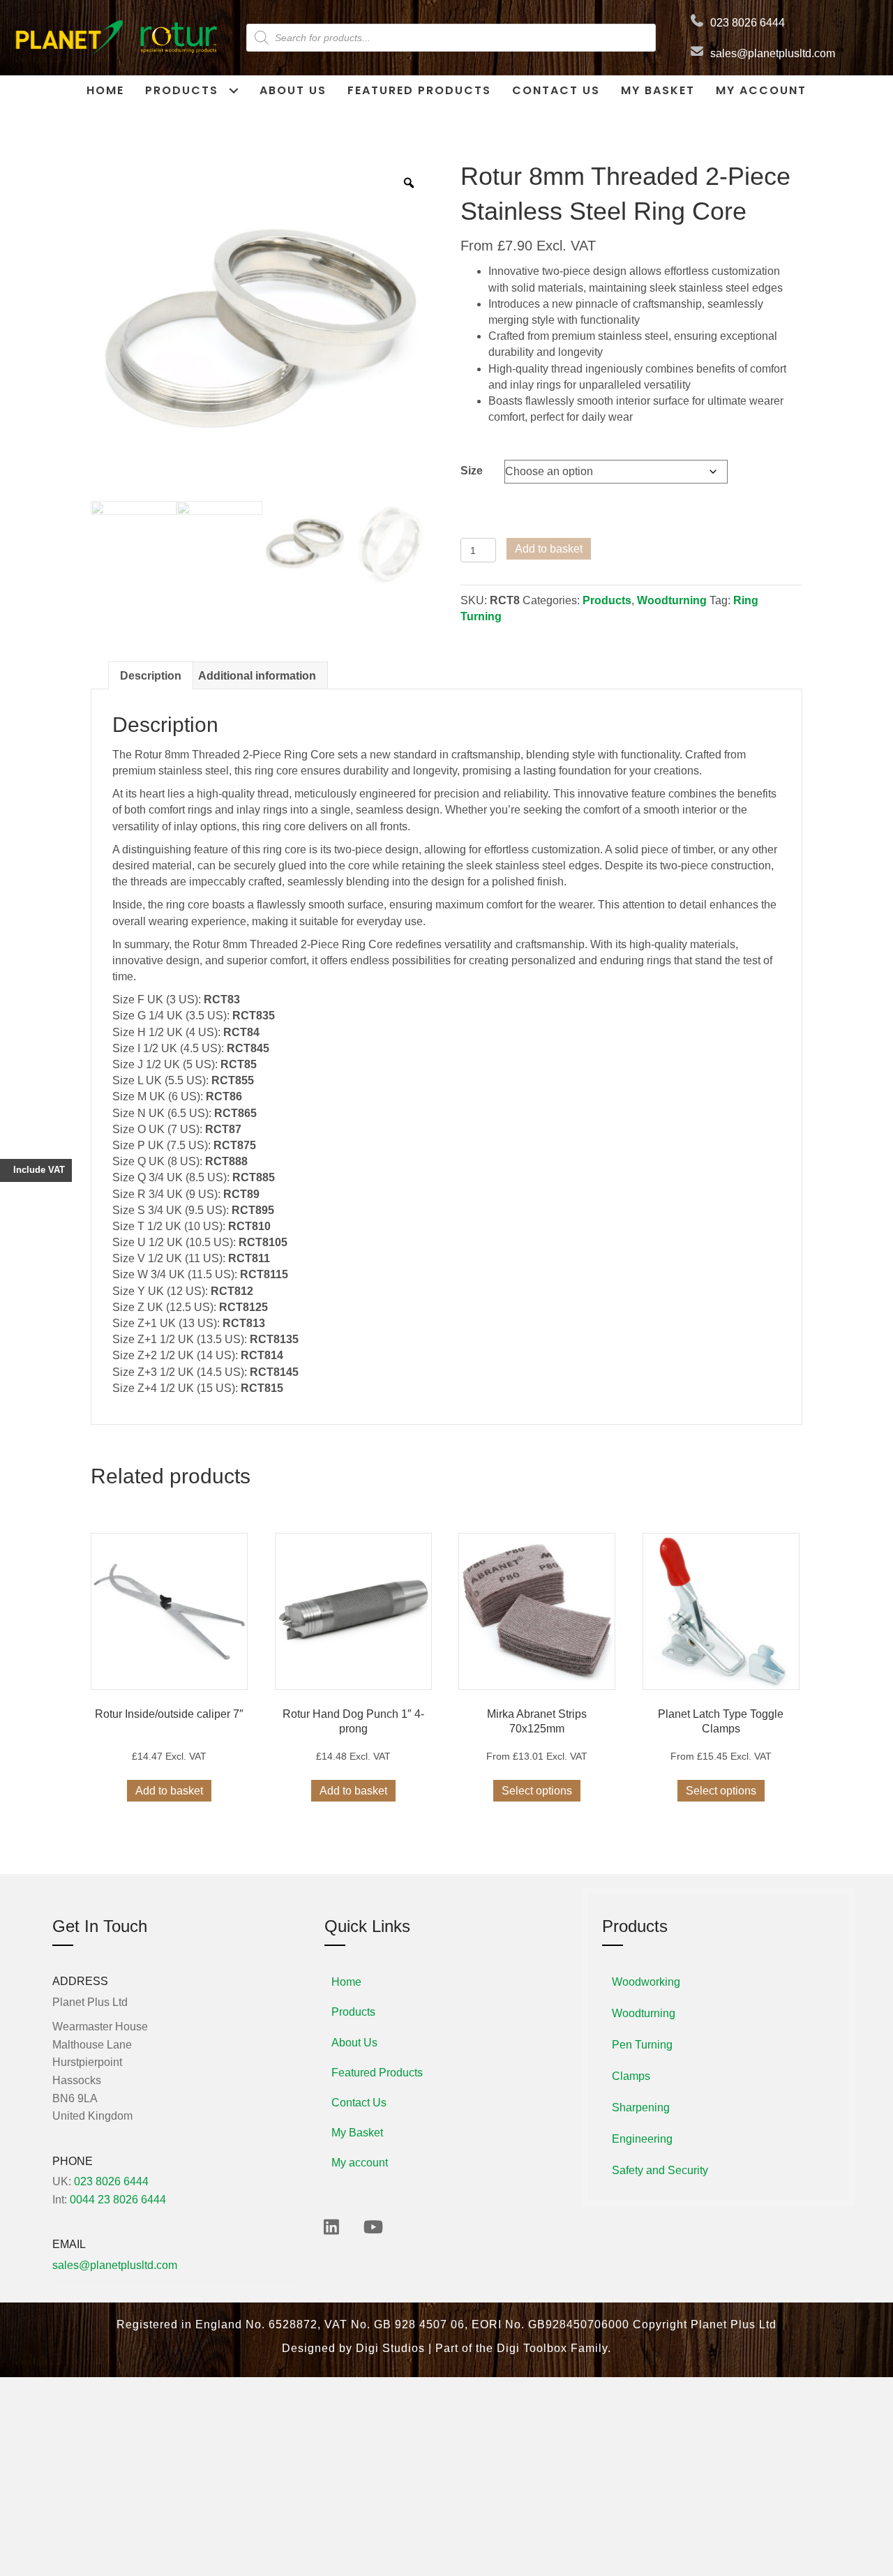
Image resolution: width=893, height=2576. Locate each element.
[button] (331, 2227)
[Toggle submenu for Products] (233, 90)
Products (607, 600)
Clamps (631, 2076)
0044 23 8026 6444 (118, 2200)
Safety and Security (660, 2170)
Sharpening (641, 2107)
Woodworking (646, 1982)
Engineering (642, 2139)
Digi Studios (390, 2348)
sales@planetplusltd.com (773, 53)
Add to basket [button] (169, 1791)
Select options (537, 1791)
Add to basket (549, 549)
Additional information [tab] (257, 676)
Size (472, 471)
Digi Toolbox (532, 2348)
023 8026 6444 (748, 23)
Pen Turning (642, 2045)
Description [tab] (151, 676)
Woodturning (672, 600)
